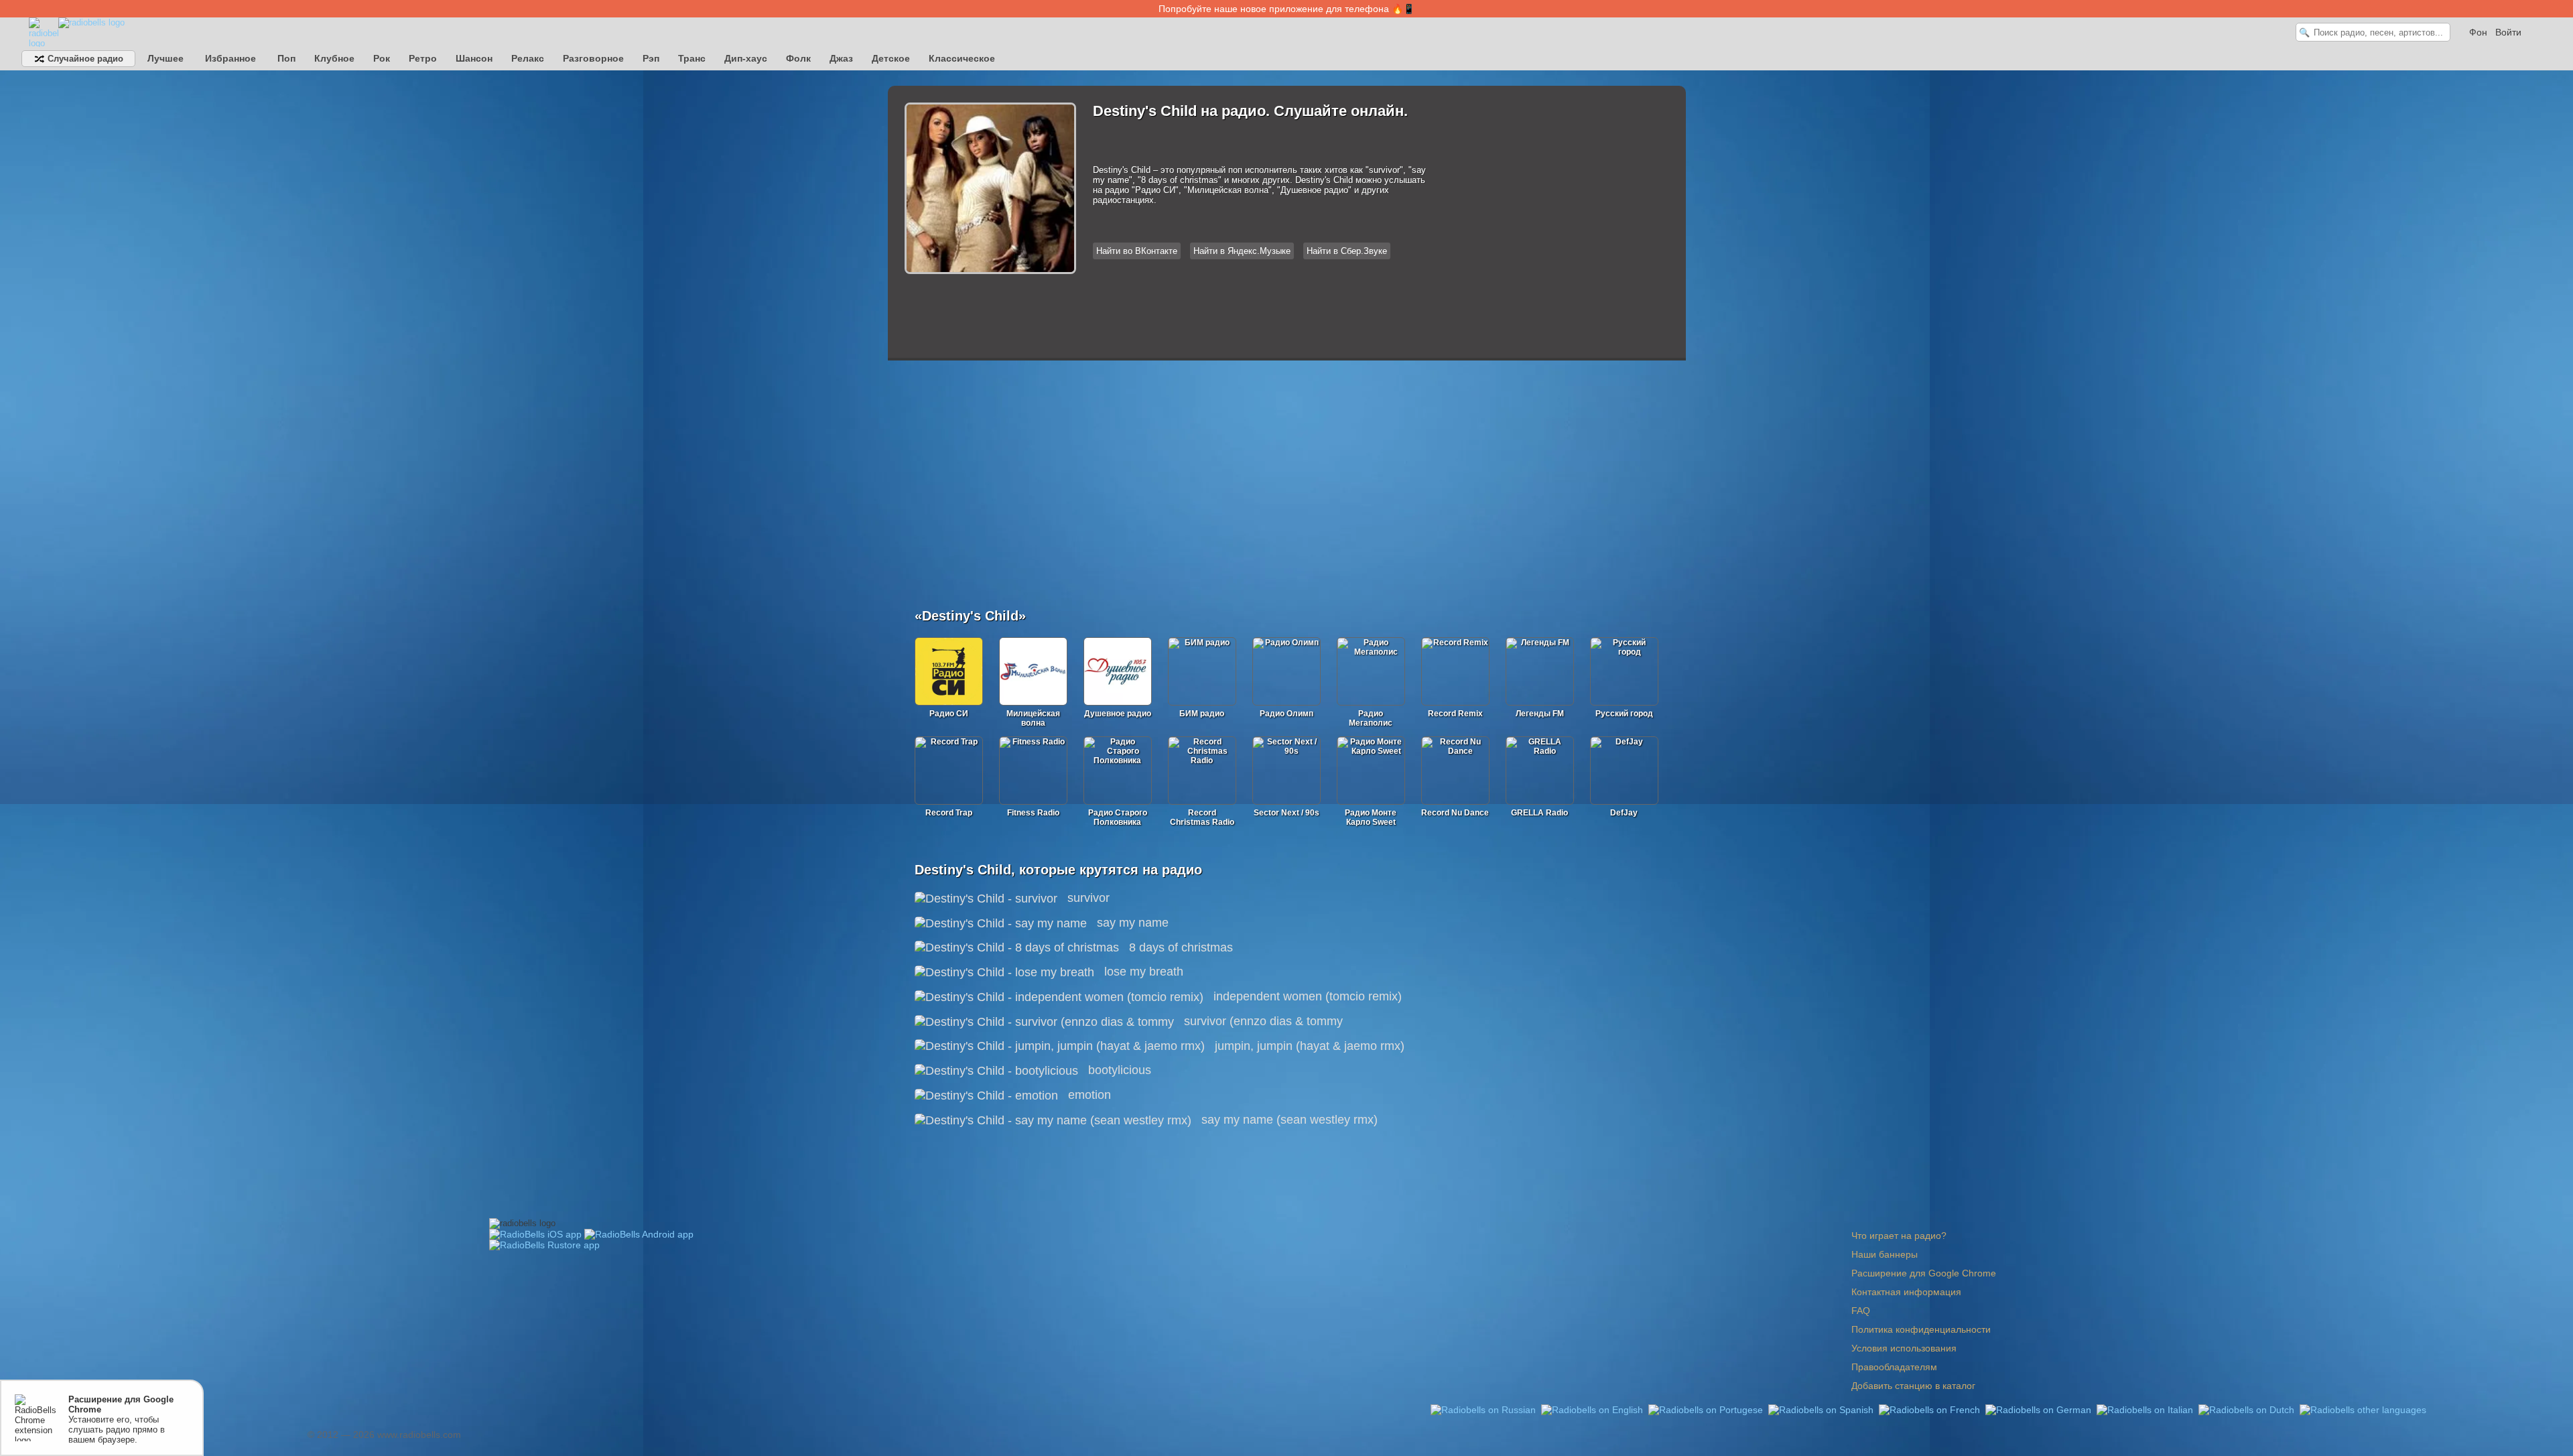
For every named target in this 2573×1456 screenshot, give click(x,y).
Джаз (841, 58)
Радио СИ (949, 714)
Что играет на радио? (1899, 1236)
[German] (2040, 1409)
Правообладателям (1894, 1367)
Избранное (230, 58)
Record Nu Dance (1455, 813)
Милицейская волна (1033, 718)
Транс (692, 58)
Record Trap (949, 813)
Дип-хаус (746, 58)
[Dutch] (2248, 1409)
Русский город (1624, 714)
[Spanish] (1822, 1409)
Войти (2508, 32)
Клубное (334, 58)
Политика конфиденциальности (1921, 1329)
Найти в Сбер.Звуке (1347, 251)
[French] (1931, 1409)
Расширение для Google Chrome (1924, 1273)
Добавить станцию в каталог (1913, 1386)
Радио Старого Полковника (1118, 817)
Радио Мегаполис (1371, 718)
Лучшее (166, 58)
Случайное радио (84, 59)
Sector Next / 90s (1286, 813)
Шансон (474, 58)
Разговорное (593, 58)
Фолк (798, 58)
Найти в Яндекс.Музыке (1242, 251)
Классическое (962, 58)
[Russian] (1485, 1409)
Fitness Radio (1033, 813)
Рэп (651, 58)
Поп (286, 58)
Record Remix (1455, 714)
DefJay (1624, 813)
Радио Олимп (1286, 714)
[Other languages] (2363, 1409)
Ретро (423, 58)
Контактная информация (1906, 1292)
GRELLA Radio (1539, 813)
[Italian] (2146, 1409)
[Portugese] (1707, 1409)
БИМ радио (1202, 714)
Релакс (528, 58)
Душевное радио (1118, 714)
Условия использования (1904, 1348)
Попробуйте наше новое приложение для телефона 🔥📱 (1286, 9)
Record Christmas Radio (1202, 817)
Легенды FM (1540, 714)
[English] (1593, 1409)
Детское (891, 58)
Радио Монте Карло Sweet (1371, 817)
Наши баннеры (1885, 1254)
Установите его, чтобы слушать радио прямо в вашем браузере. (121, 1419)
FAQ (1861, 1311)
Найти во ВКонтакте (1137, 251)
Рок (382, 58)
